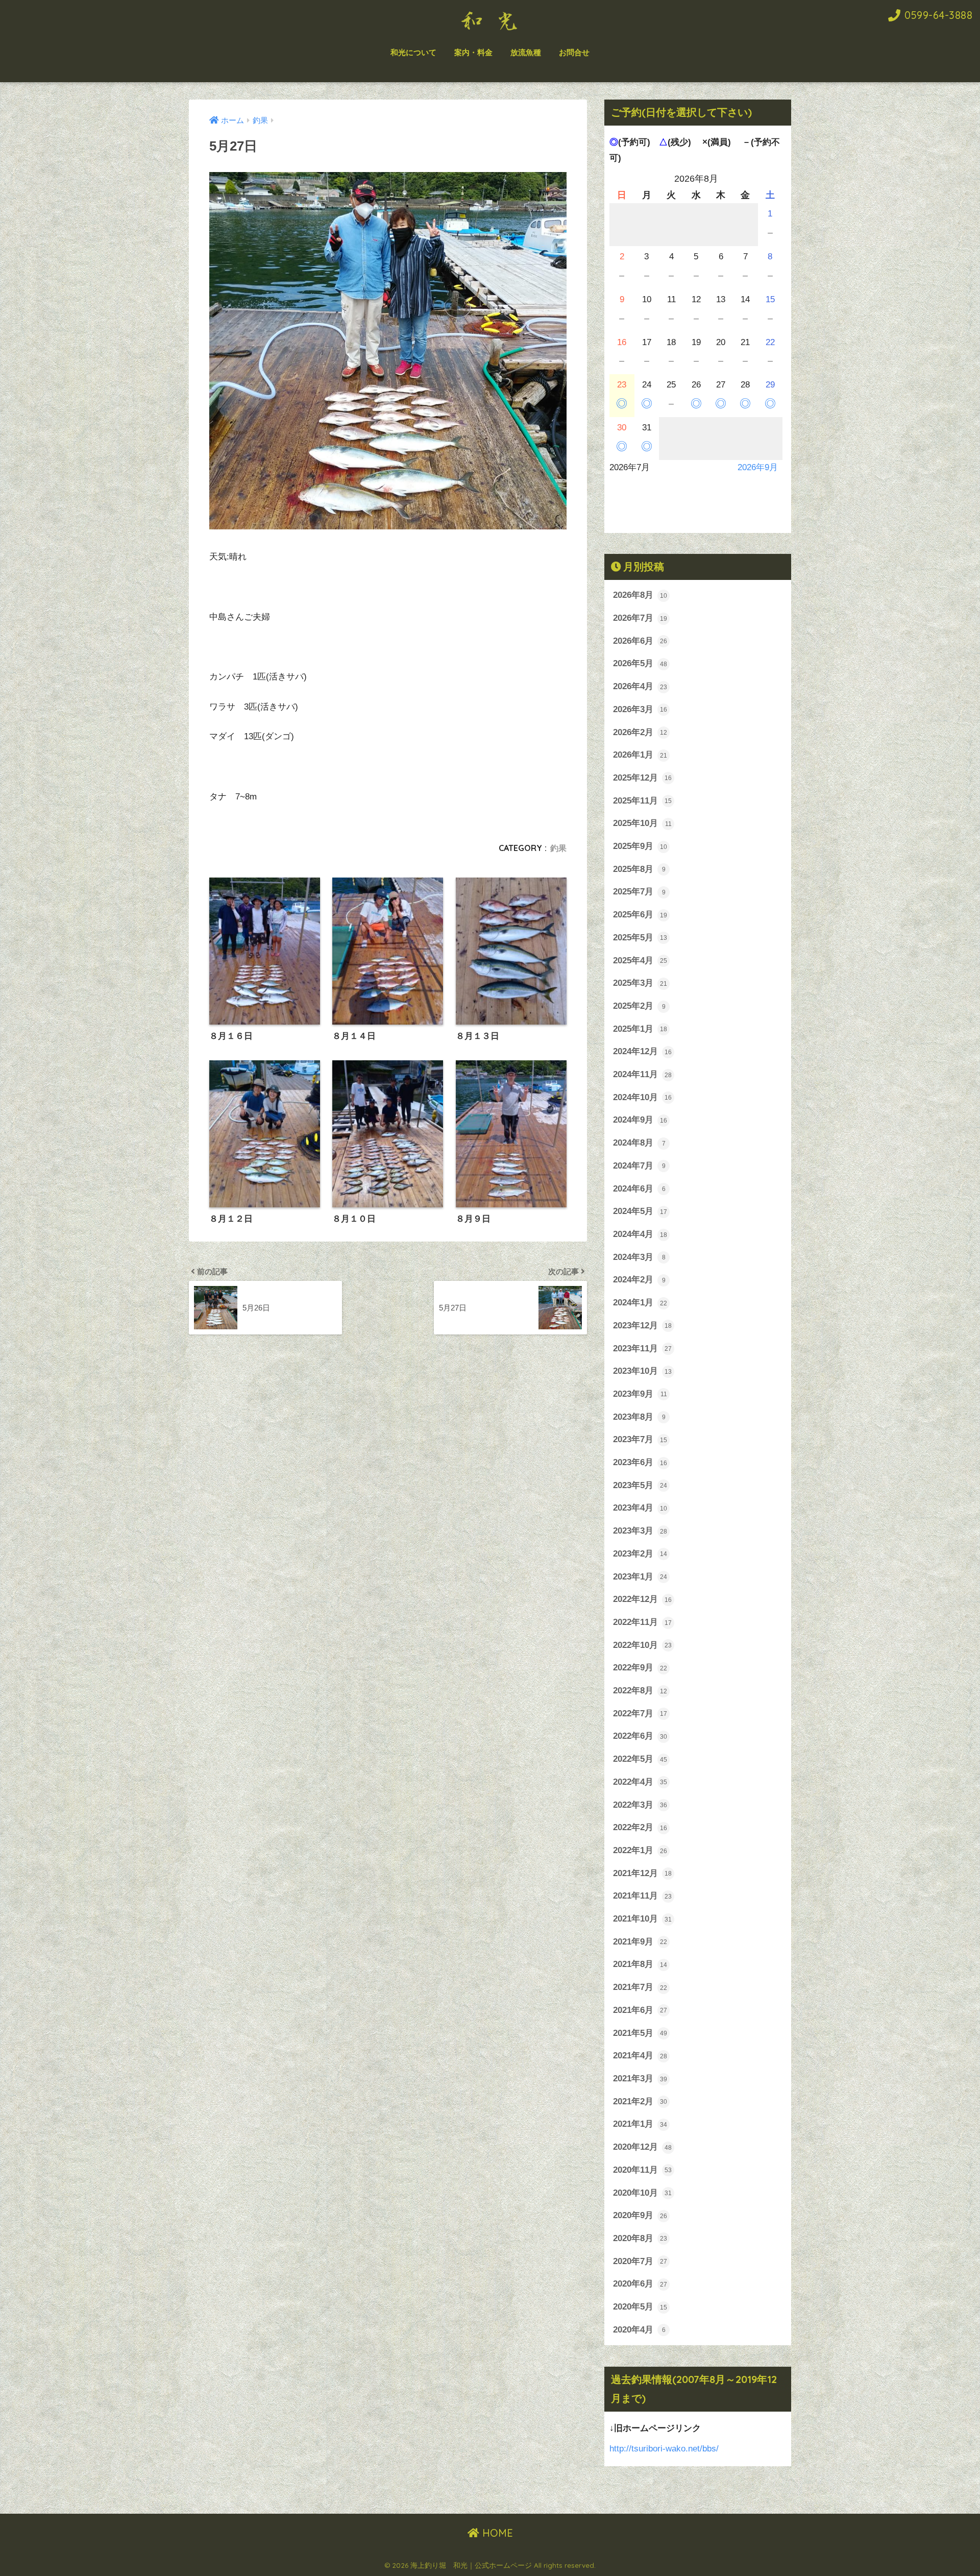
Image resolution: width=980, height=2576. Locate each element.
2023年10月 (642, 1371)
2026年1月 (640, 755)
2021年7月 (640, 1987)
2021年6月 (640, 2010)
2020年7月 (640, 2261)
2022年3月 (640, 1805)
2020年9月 (640, 2215)
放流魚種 (526, 52)
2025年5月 (640, 938)
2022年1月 (640, 1850)
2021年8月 (640, 1964)
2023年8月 (639, 1417)
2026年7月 (640, 618)
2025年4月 (640, 961)
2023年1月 (640, 1577)
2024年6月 (639, 1189)
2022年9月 (640, 1668)
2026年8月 (640, 595)
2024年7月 (639, 1166)
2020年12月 (642, 2147)
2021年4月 (640, 2056)
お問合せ (574, 52)
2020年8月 (640, 2238)
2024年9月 (640, 1120)
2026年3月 (640, 709)
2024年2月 (639, 1280)
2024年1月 (640, 1303)
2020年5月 (640, 2307)
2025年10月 (642, 823)
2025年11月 (642, 801)
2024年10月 (642, 1097)
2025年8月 (639, 869)
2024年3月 (639, 1257)
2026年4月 (640, 686)
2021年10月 (642, 1919)
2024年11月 (642, 1074)
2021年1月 (640, 2124)
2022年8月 (640, 1691)
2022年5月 (640, 1759)
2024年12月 (642, 1051)
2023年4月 (640, 1508)
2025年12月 (642, 778)
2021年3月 (640, 2079)
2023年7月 (640, 1439)
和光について (413, 52)
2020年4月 (639, 2330)
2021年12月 (642, 1873)
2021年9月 (640, 1942)
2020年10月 (642, 2193)
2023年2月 (640, 1554)
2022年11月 (642, 1622)
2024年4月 (640, 1234)
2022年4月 (640, 1782)
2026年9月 (758, 467)
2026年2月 (640, 732)
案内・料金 (473, 52)
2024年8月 (639, 1143)
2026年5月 (640, 663)
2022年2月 (640, 1827)
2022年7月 (640, 1714)
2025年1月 (640, 1029)
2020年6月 (640, 2284)
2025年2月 (639, 1006)
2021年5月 (640, 2033)
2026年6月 (640, 641)
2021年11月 (642, 1896)
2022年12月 (642, 1599)
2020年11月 (642, 2170)
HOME (496, 2533)
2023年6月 (640, 1462)
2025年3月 (640, 983)
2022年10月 (642, 1645)
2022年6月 (640, 1736)
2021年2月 (640, 2101)
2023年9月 (640, 1394)
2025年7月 (639, 892)
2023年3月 (640, 1531)
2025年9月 (640, 846)
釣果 (558, 848)
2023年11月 (642, 1348)
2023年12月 (642, 1326)
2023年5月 (640, 1485)
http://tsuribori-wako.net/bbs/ (664, 2449)
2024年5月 (640, 1211)
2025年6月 (640, 915)
